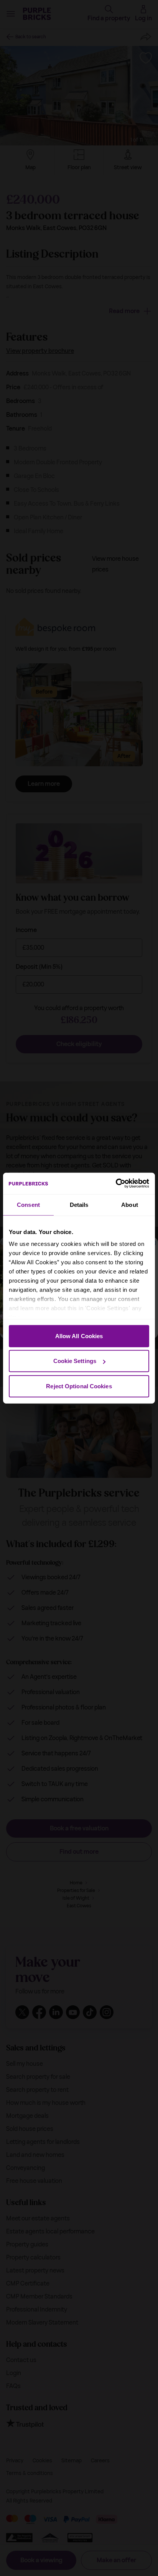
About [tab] (130, 1204)
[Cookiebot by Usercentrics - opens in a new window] (116, 1184)
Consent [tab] (28, 1204)
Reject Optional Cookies (79, 1386)
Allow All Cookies (79, 1336)
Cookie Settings (75, 1361)
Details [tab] (79, 1204)
